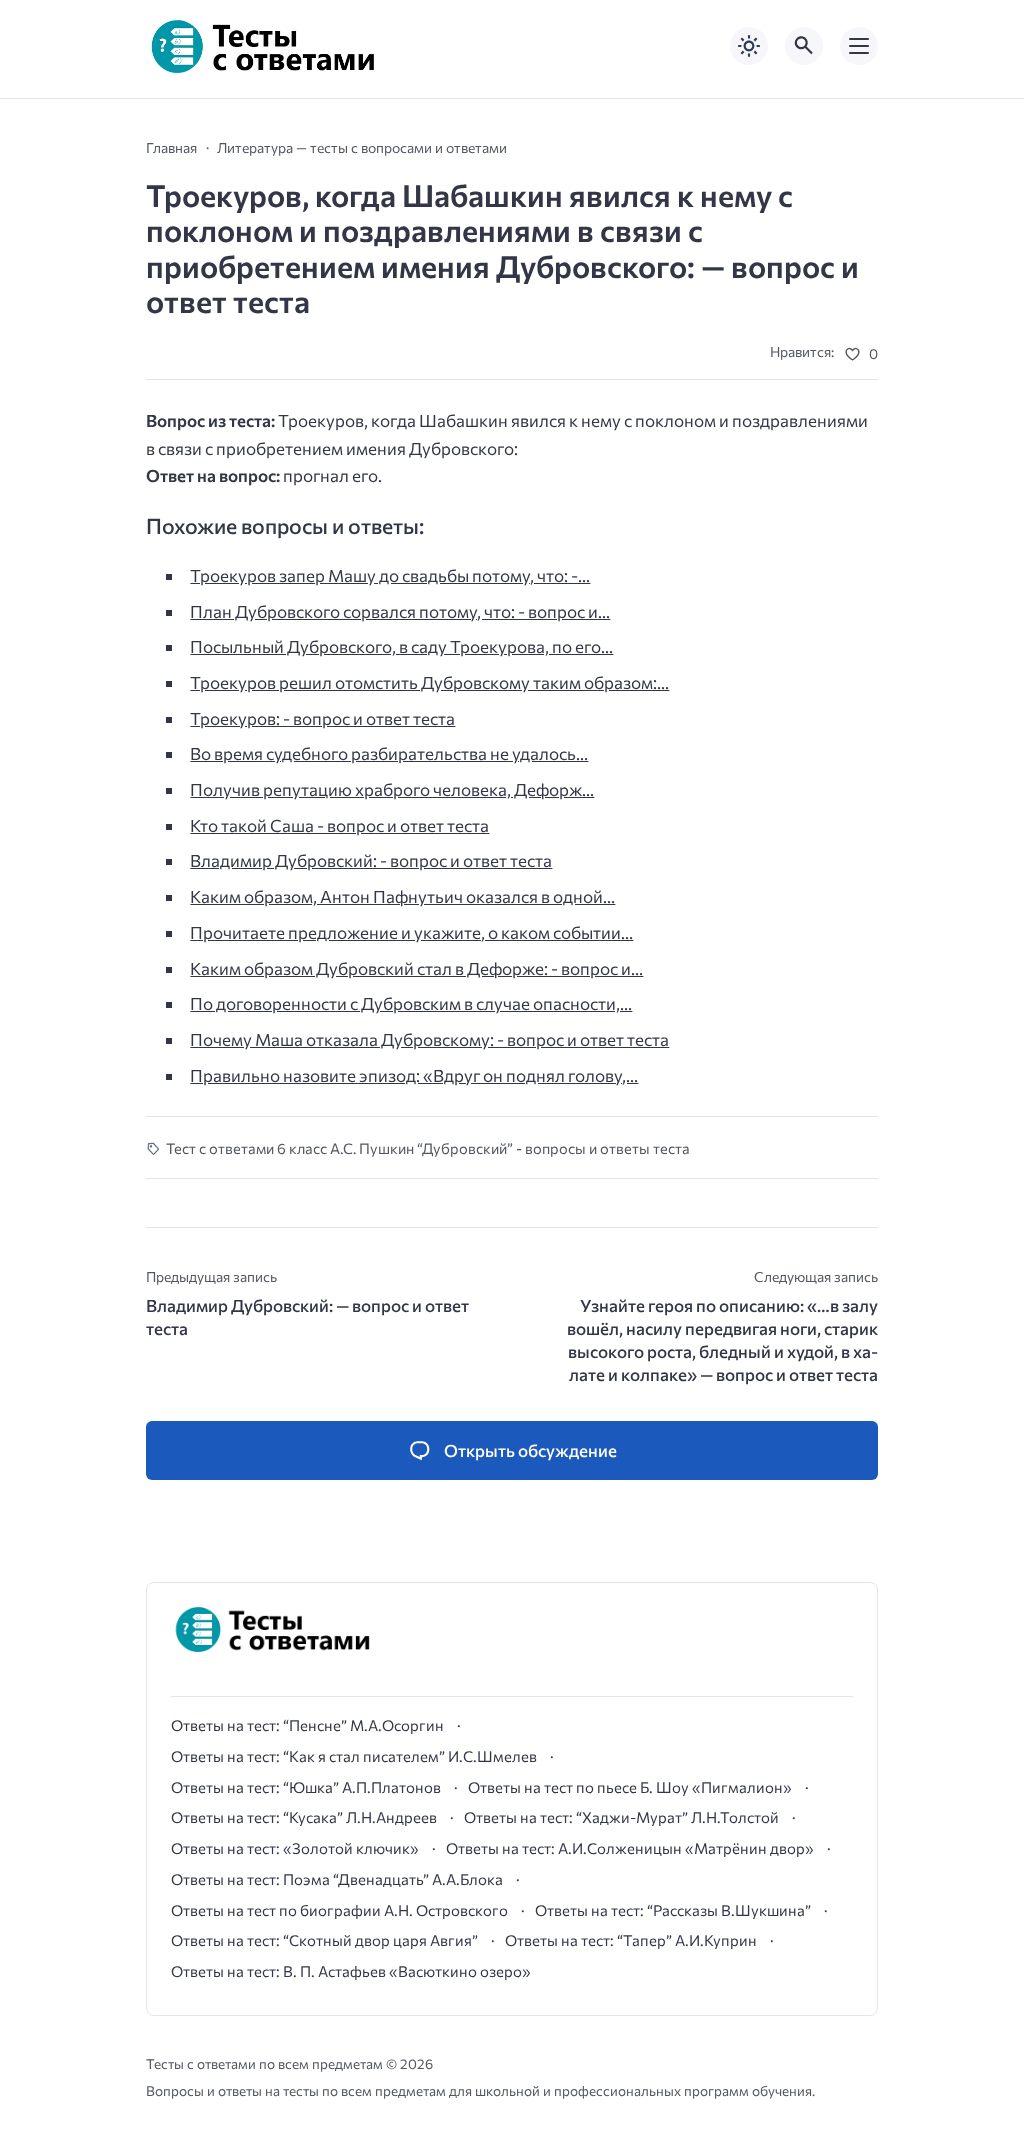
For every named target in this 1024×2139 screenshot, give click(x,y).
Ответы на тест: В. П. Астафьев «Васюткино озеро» (351, 1971)
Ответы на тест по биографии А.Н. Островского (339, 1910)
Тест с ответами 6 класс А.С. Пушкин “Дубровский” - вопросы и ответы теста (428, 1148)
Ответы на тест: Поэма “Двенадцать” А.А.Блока (337, 1879)
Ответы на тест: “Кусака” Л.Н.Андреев (304, 1817)
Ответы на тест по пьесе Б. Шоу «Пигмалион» (630, 1787)
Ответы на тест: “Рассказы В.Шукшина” (673, 1910)
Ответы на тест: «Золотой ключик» (295, 1848)
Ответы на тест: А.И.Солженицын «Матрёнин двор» (630, 1848)
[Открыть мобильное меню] (859, 46)
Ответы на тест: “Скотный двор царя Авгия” (324, 1940)
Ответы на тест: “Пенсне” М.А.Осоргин (307, 1725)
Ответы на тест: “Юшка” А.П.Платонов (306, 1787)
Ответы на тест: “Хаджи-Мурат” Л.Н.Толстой (621, 1817)
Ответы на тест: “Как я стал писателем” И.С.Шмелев (354, 1756)
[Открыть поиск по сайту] (804, 46)
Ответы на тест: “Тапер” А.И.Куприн (631, 1940)
